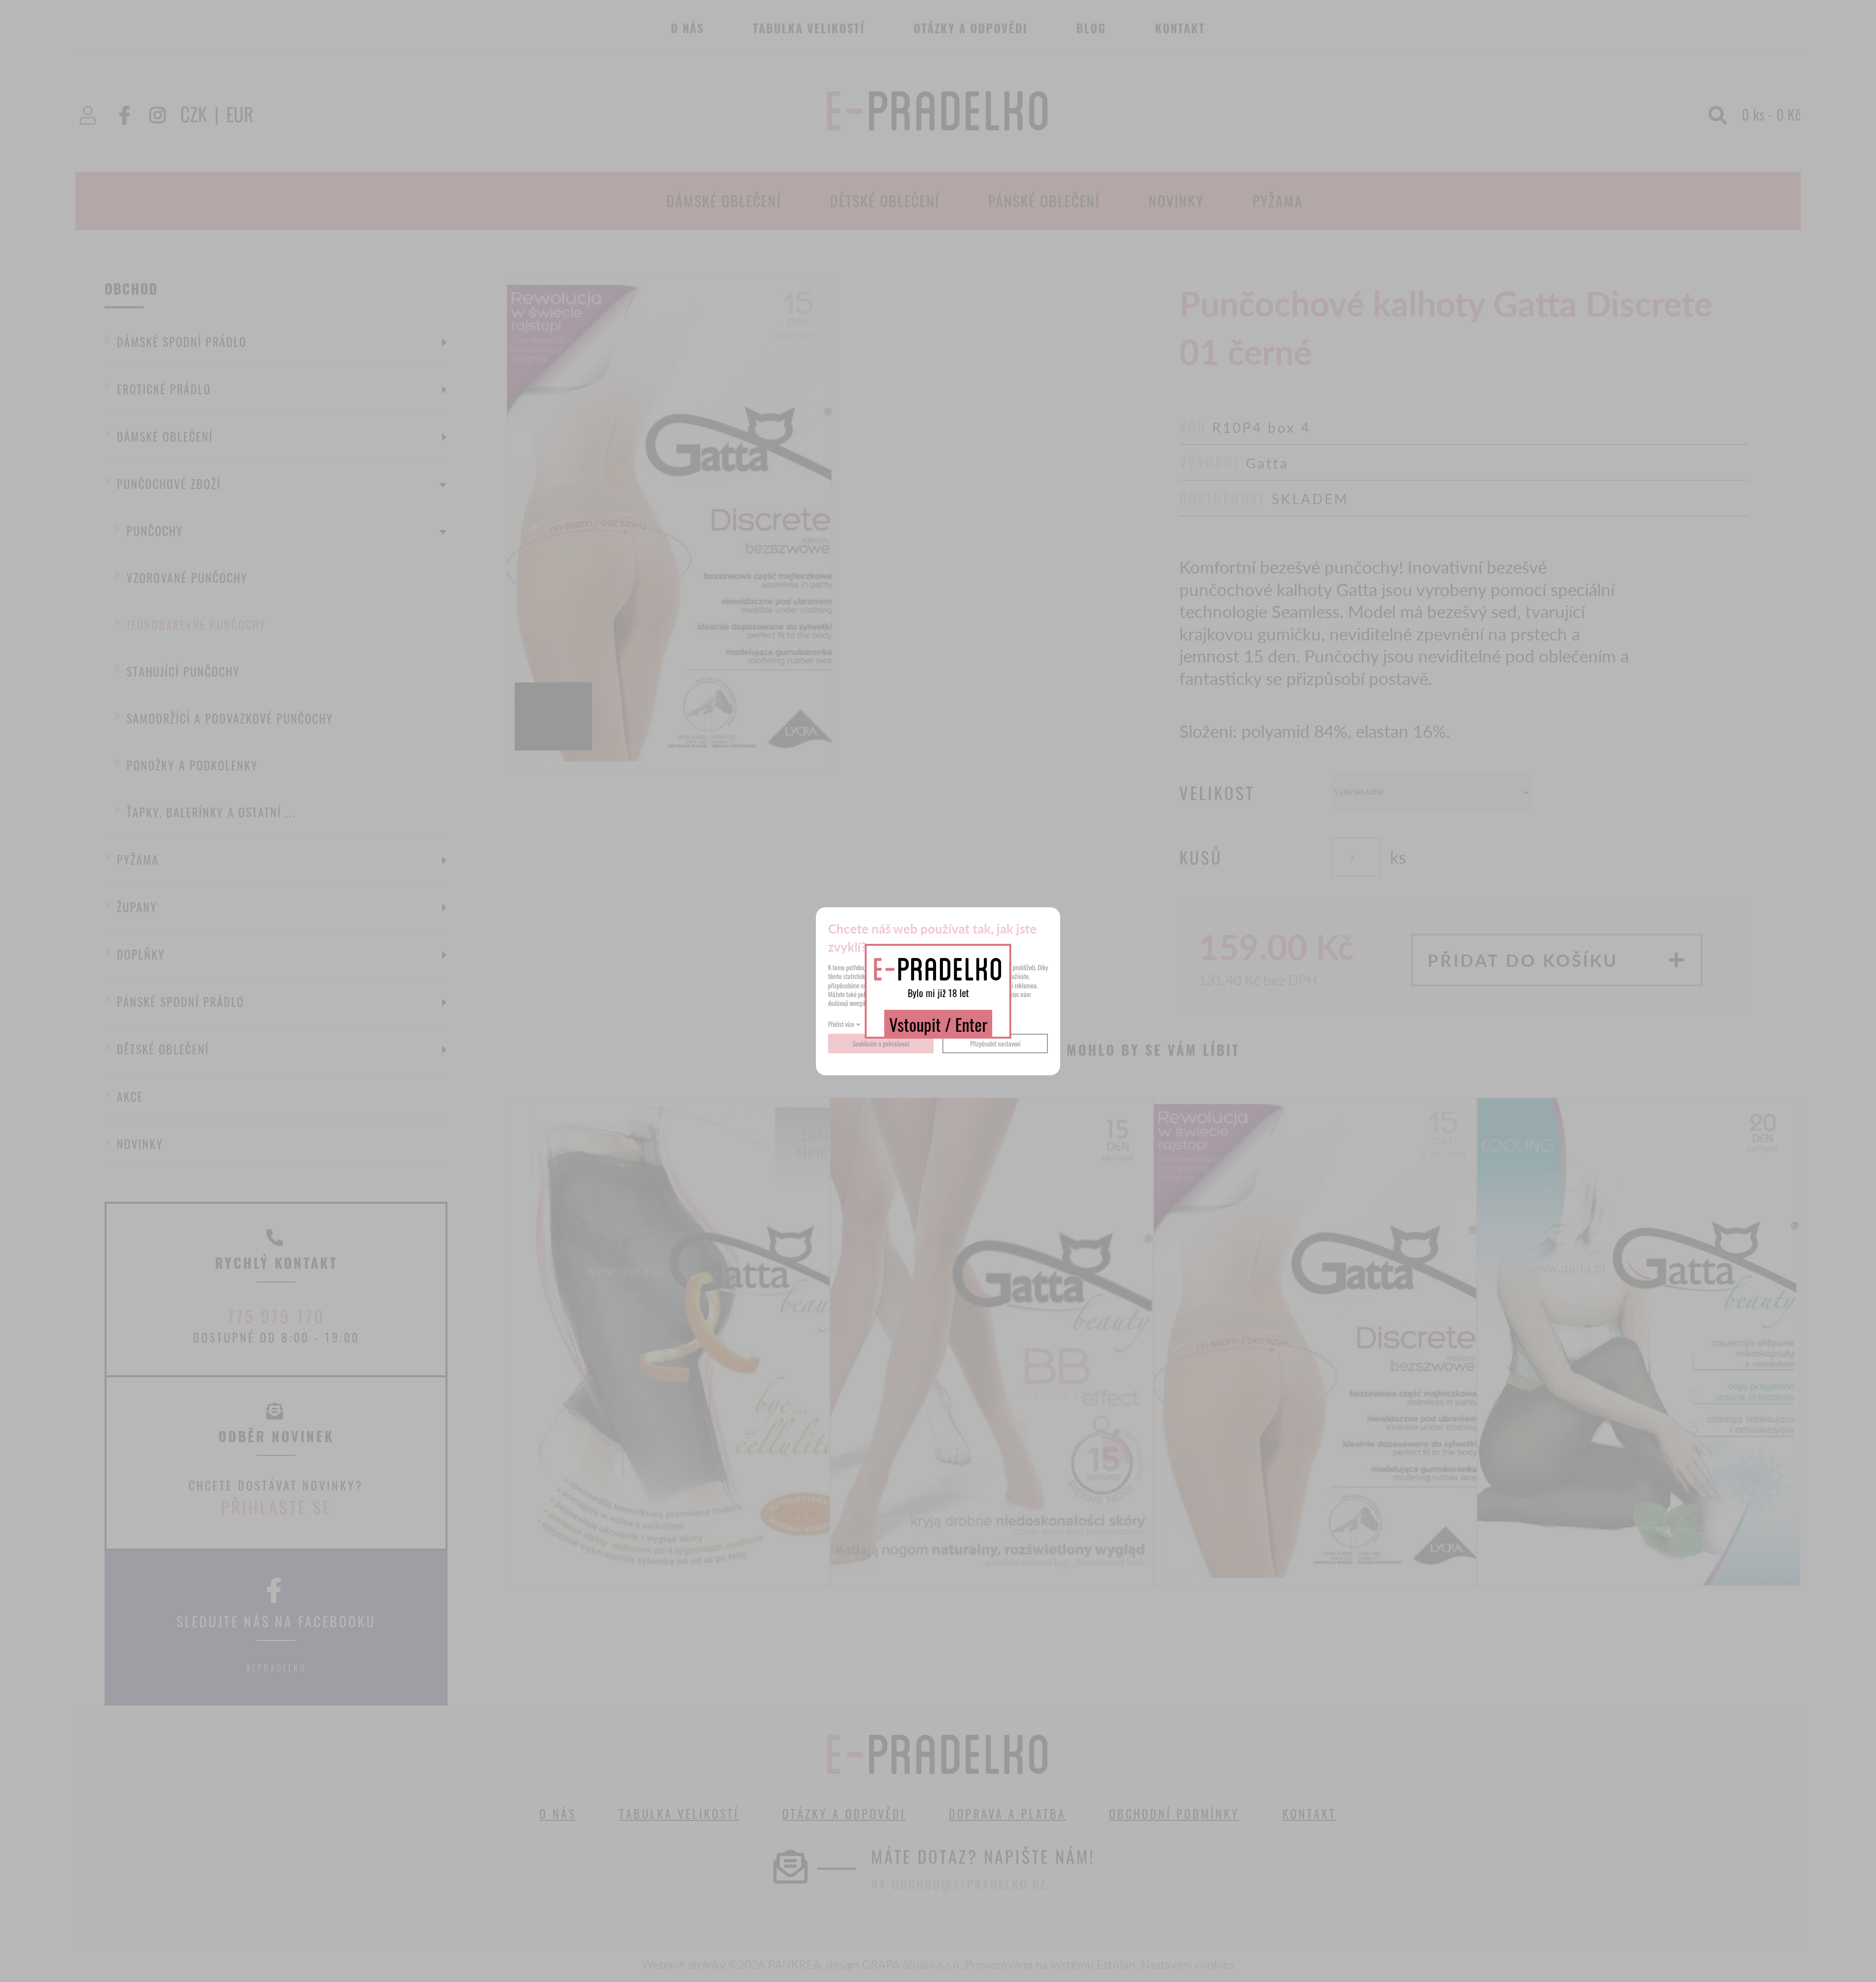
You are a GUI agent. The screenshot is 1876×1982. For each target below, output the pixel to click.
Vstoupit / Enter (938, 1024)
